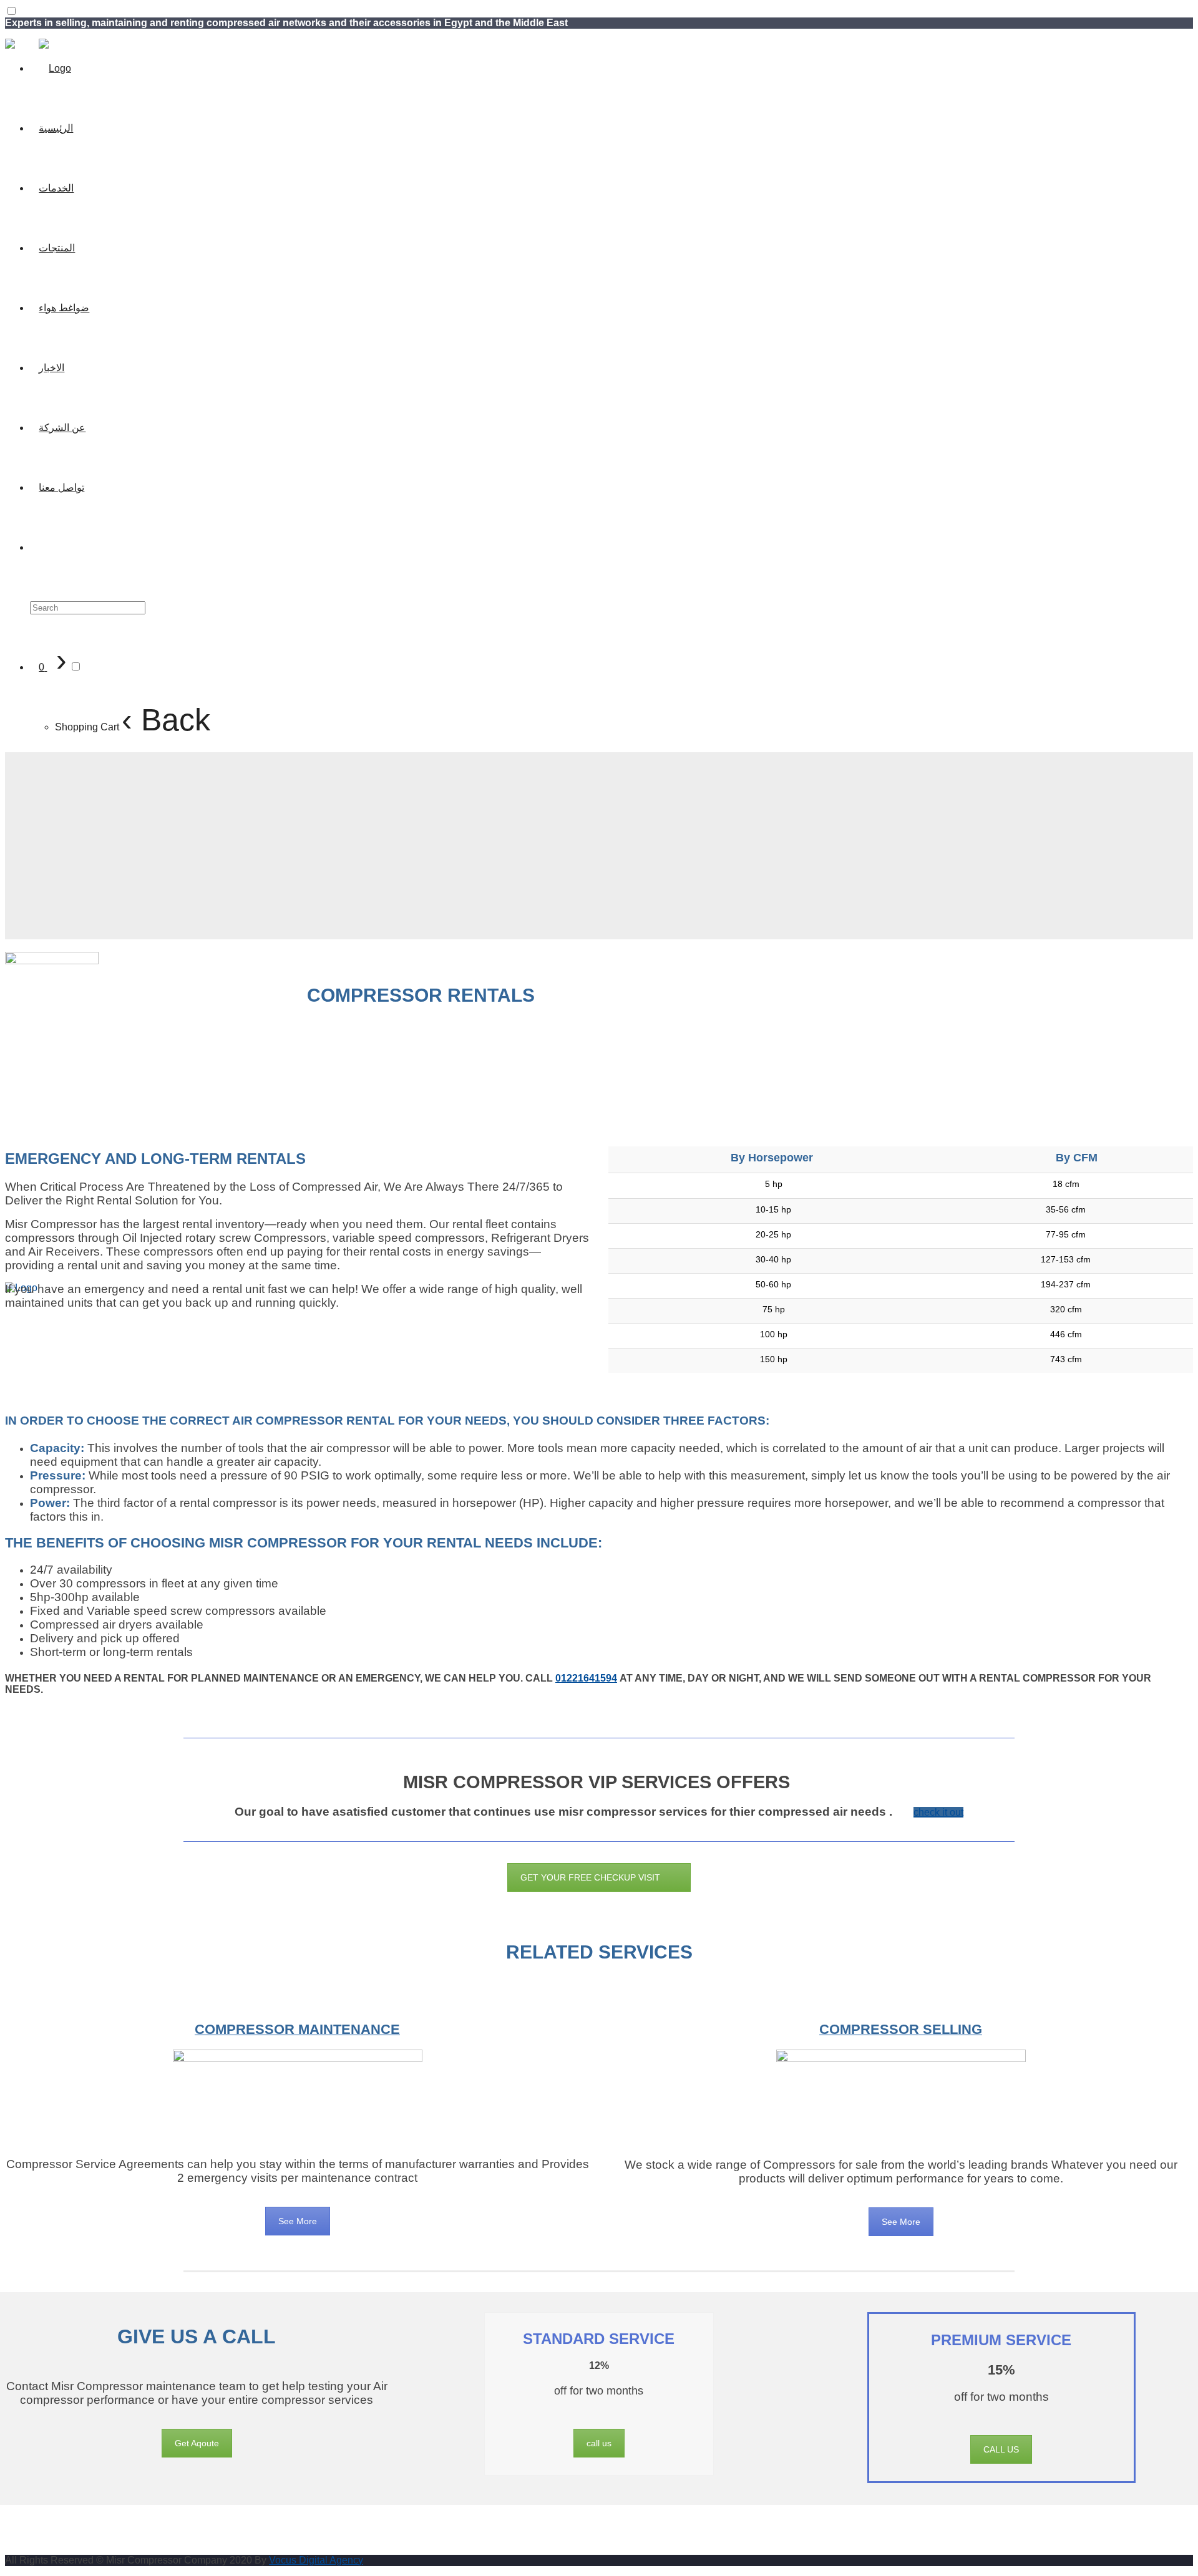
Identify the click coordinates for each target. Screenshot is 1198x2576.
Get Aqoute (197, 2443)
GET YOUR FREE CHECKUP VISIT (590, 1877)
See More (298, 2221)
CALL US (1001, 2449)
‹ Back (166, 720)
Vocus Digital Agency (316, 2560)
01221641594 (586, 1678)
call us (599, 2443)
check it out (938, 1812)
